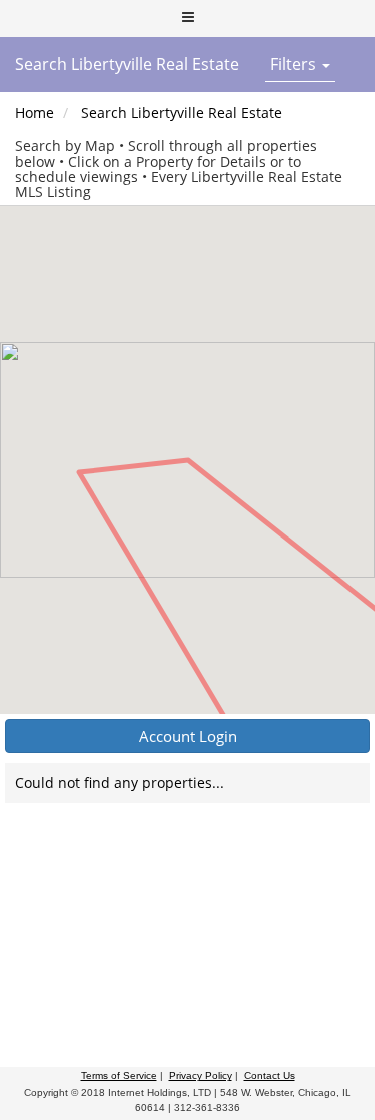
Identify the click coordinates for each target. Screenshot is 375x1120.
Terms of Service (119, 1075)
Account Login (188, 736)
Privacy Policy (200, 1075)
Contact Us (269, 1075)
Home (34, 112)
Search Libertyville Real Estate (181, 112)
